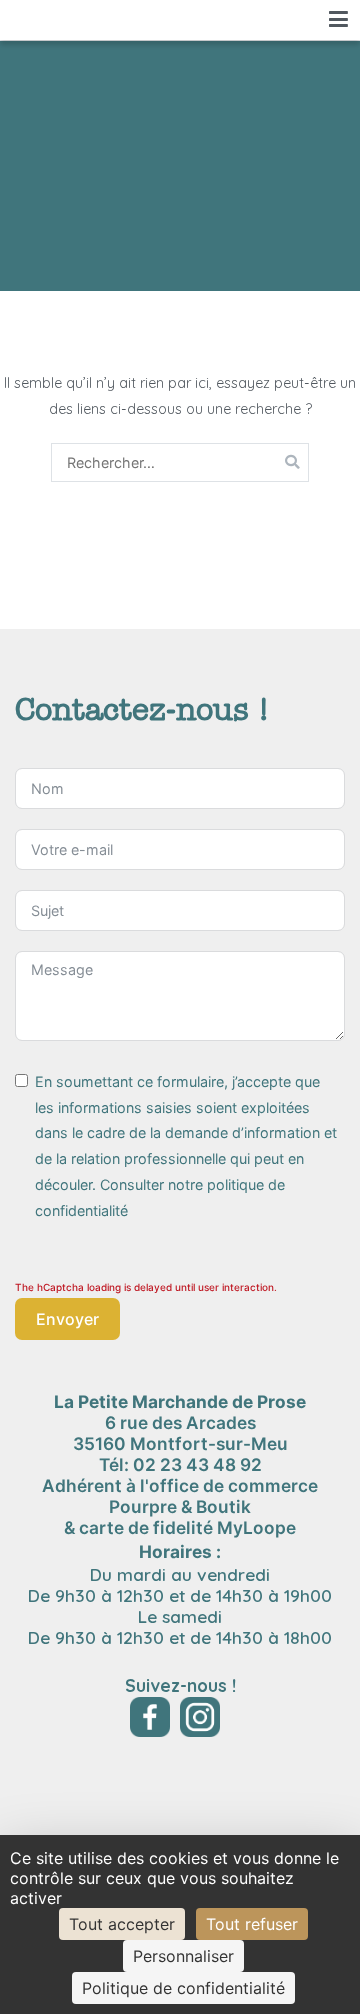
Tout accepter (122, 1924)
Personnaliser (183, 1956)
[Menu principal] (338, 20)
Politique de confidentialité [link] (183, 1988)
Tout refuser (252, 1924)
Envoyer (67, 1319)
